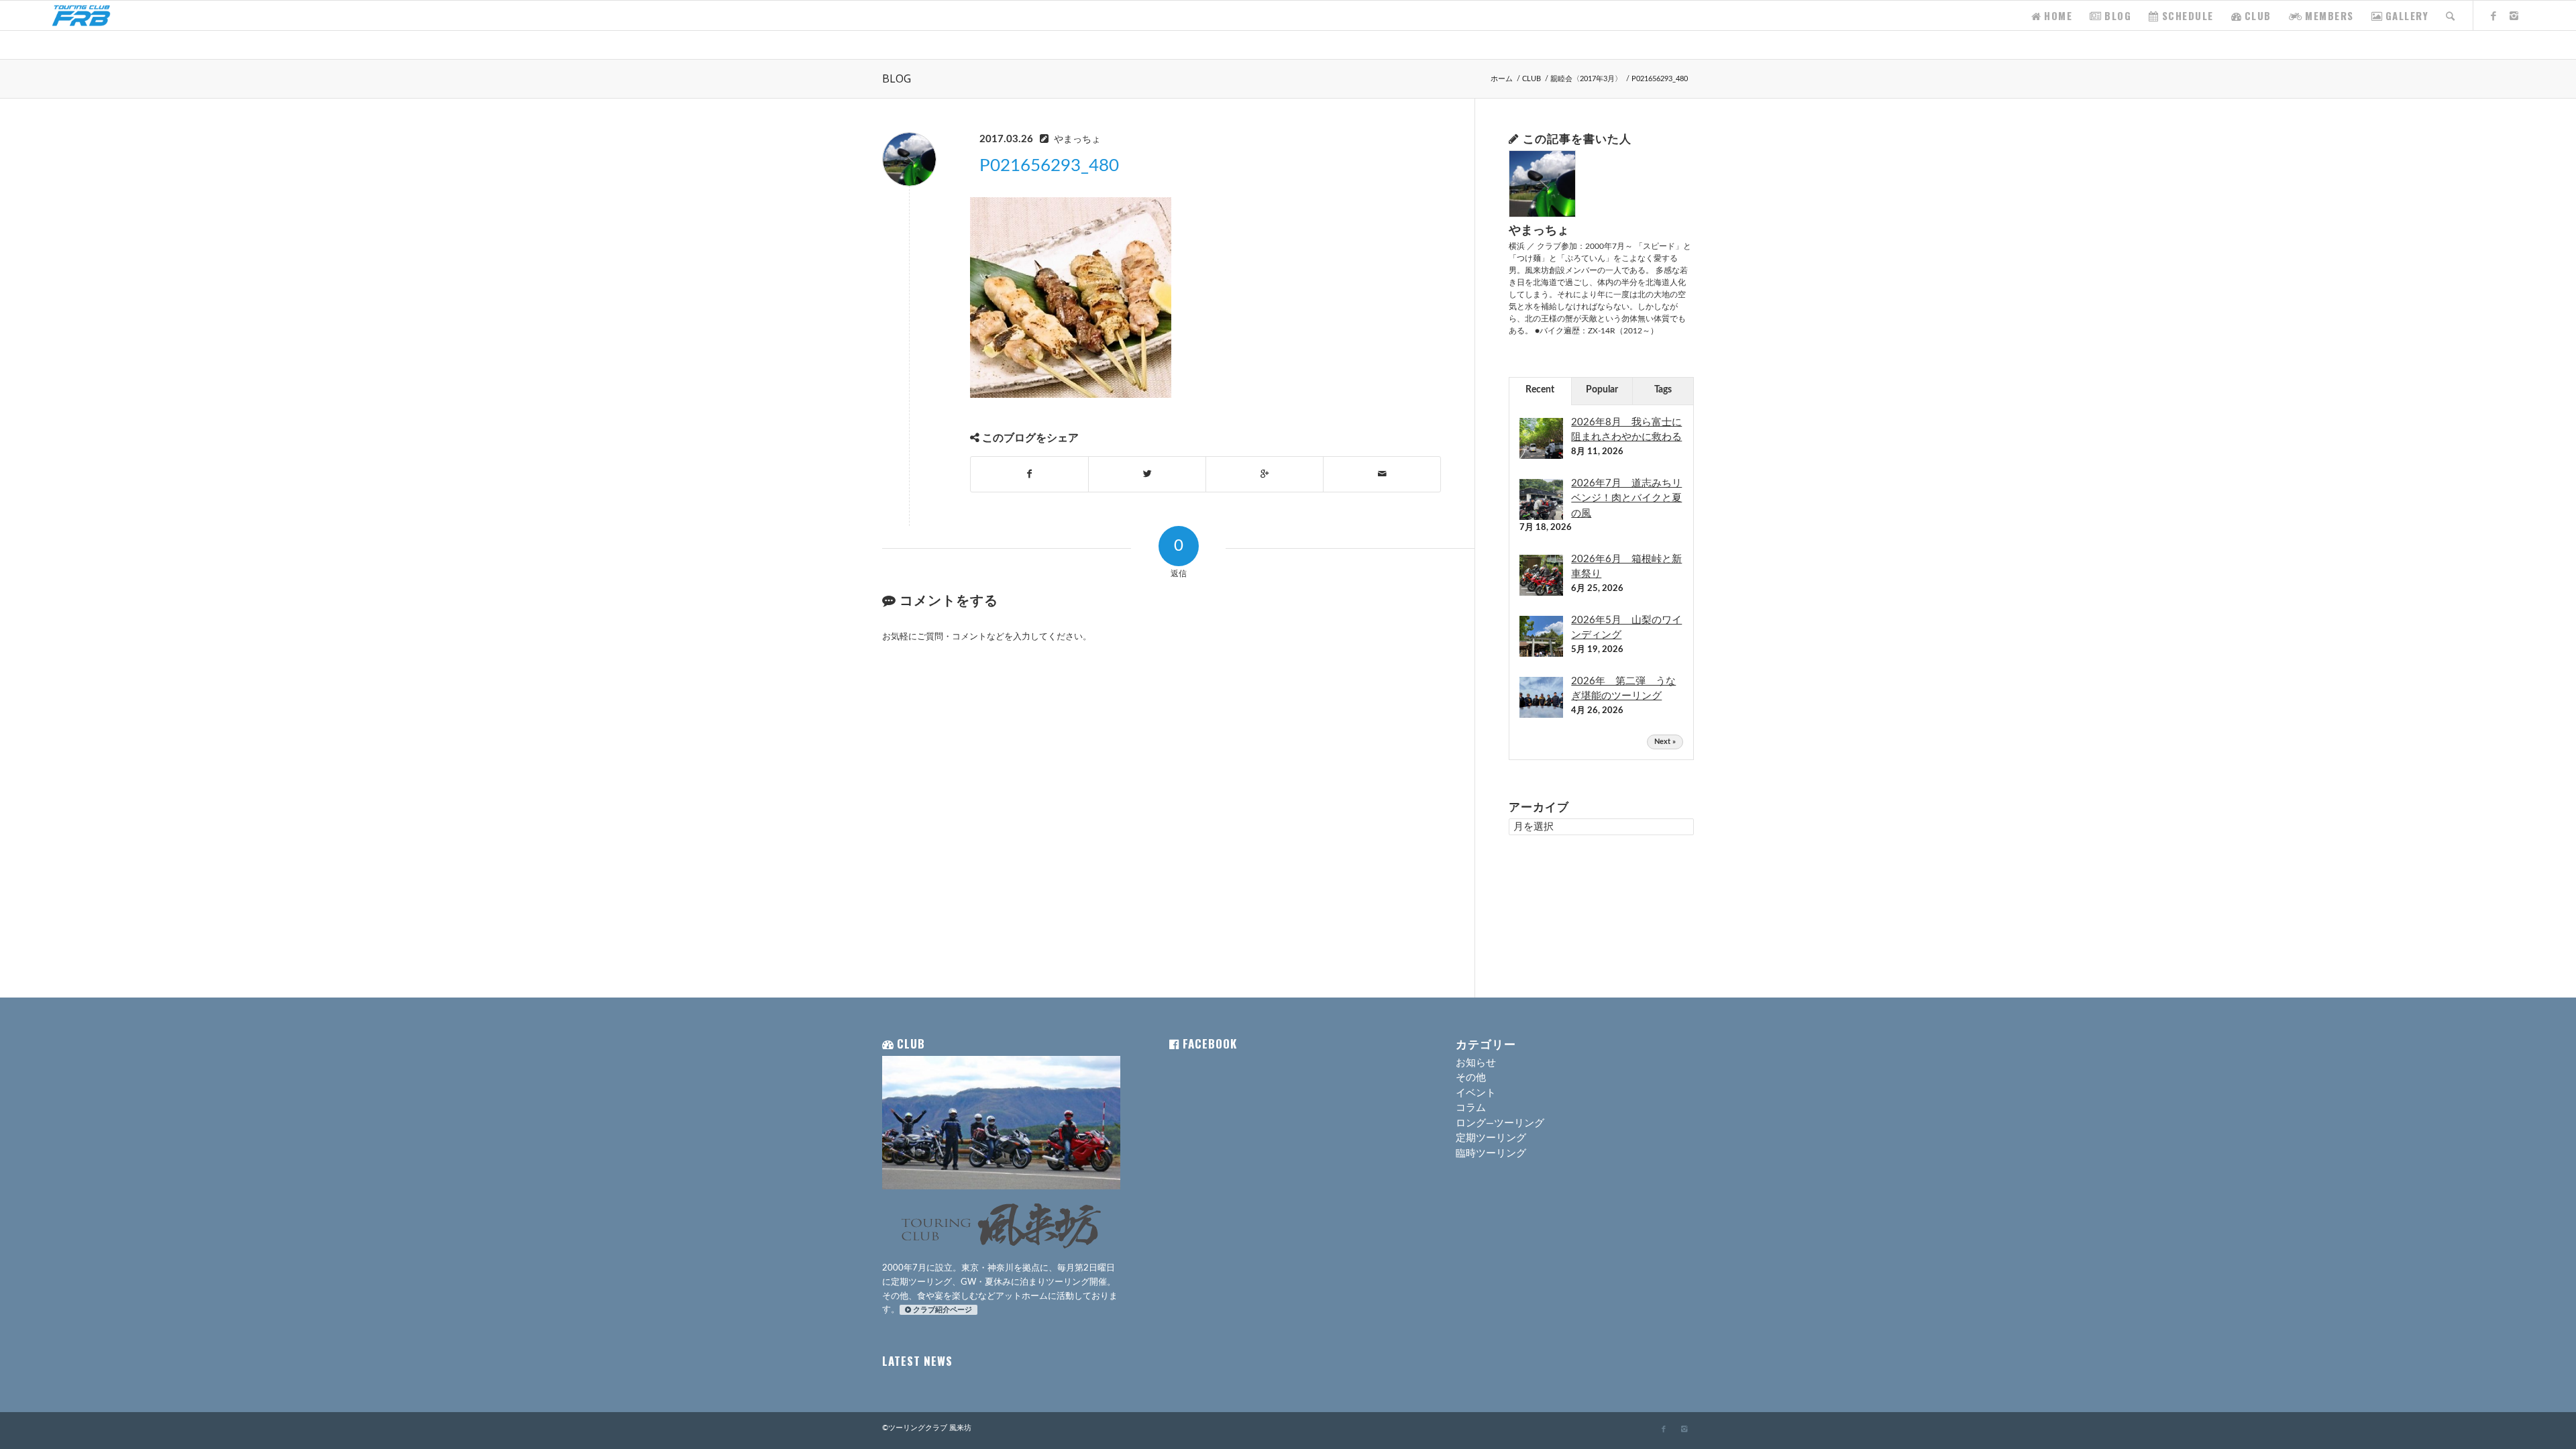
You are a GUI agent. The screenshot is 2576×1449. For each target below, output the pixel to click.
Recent (1540, 390)
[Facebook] (2494, 15)
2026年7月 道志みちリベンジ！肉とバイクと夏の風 (1626, 498)
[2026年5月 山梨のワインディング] (1541, 656)
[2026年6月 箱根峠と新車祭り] (1541, 595)
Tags (1663, 390)
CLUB (1532, 79)
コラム (1471, 1108)
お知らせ (1476, 1063)
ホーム (1502, 79)
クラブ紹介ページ (943, 1310)
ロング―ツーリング (1500, 1123)
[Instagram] (2514, 15)
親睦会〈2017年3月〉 (1586, 79)
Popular (1602, 390)
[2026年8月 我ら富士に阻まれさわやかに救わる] (1541, 459)
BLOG (897, 78)
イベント (1476, 1093)
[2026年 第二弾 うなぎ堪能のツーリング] (1541, 717)
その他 (1471, 1078)
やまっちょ (1077, 140)
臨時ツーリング (1491, 1153)
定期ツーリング (1491, 1138)
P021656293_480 (1049, 166)
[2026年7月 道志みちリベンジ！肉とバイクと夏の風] (1541, 520)
